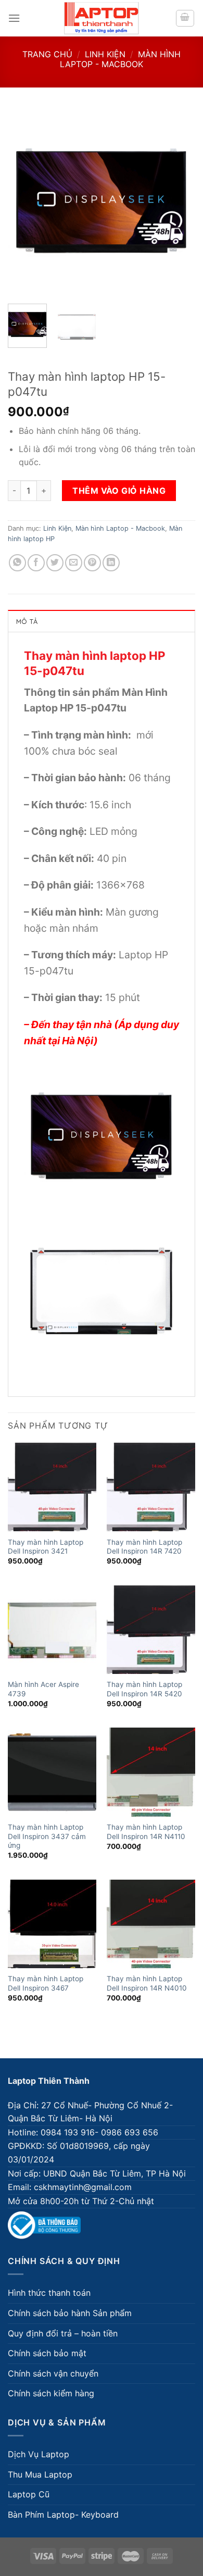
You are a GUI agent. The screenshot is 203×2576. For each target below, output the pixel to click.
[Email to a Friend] (74, 563)
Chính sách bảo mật (47, 2353)
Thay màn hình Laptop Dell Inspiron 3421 (46, 1547)
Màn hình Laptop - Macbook (120, 59)
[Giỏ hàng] (185, 18)
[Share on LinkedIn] (111, 563)
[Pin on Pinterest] (92, 563)
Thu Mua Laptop (40, 2474)
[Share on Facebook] (36, 563)
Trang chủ (47, 54)
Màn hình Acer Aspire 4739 (43, 1689)
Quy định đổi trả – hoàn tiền (63, 2333)
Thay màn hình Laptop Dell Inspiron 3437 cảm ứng (47, 1836)
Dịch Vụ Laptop (39, 2454)
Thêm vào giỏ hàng (119, 491)
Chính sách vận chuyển (53, 2373)
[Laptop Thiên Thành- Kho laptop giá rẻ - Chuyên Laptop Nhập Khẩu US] (102, 18)
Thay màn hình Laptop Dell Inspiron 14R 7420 (144, 1547)
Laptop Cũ (29, 2494)
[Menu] (14, 18)
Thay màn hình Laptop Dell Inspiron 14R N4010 (147, 1983)
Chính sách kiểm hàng (51, 2393)
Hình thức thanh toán (49, 2293)
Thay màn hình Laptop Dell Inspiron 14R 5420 (144, 1689)
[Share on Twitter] (55, 563)
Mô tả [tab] (27, 621)
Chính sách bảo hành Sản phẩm (70, 2313)
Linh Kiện (105, 54)
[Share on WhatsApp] (17, 563)
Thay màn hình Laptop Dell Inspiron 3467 (46, 1983)
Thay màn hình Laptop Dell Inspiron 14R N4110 (146, 1832)
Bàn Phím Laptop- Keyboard (63, 2515)
